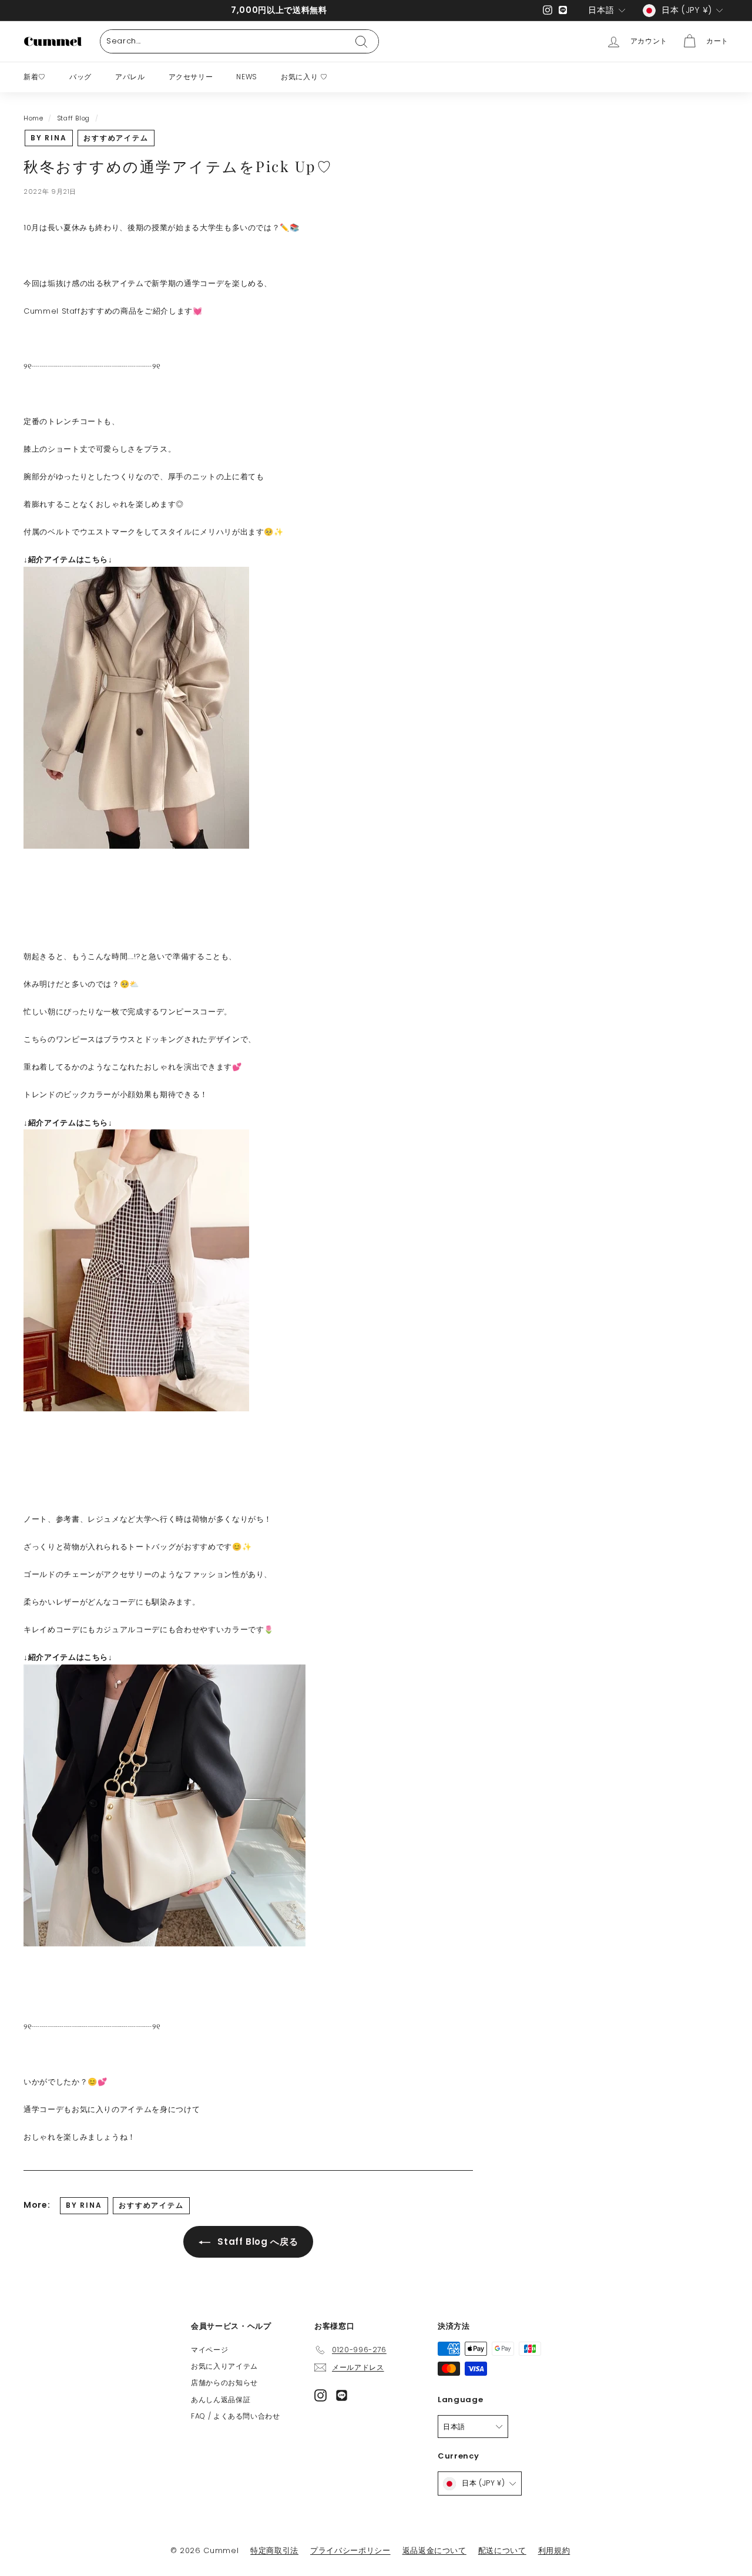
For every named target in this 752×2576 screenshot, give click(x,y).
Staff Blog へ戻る (257, 2242)
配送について (502, 2550)
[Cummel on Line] (342, 2395)
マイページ (209, 2350)
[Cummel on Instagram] (320, 2395)
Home (33, 118)
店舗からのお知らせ (224, 2382)
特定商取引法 (274, 2550)
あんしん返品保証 (221, 2400)
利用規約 (554, 2550)
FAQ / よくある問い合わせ (236, 2416)
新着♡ (35, 77)
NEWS (247, 77)
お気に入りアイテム (224, 2366)
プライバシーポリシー (350, 2550)
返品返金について (434, 2550)
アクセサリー (191, 77)
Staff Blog (74, 118)
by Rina (49, 138)
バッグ (80, 77)
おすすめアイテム (116, 138)
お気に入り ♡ (304, 77)
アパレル (130, 77)
